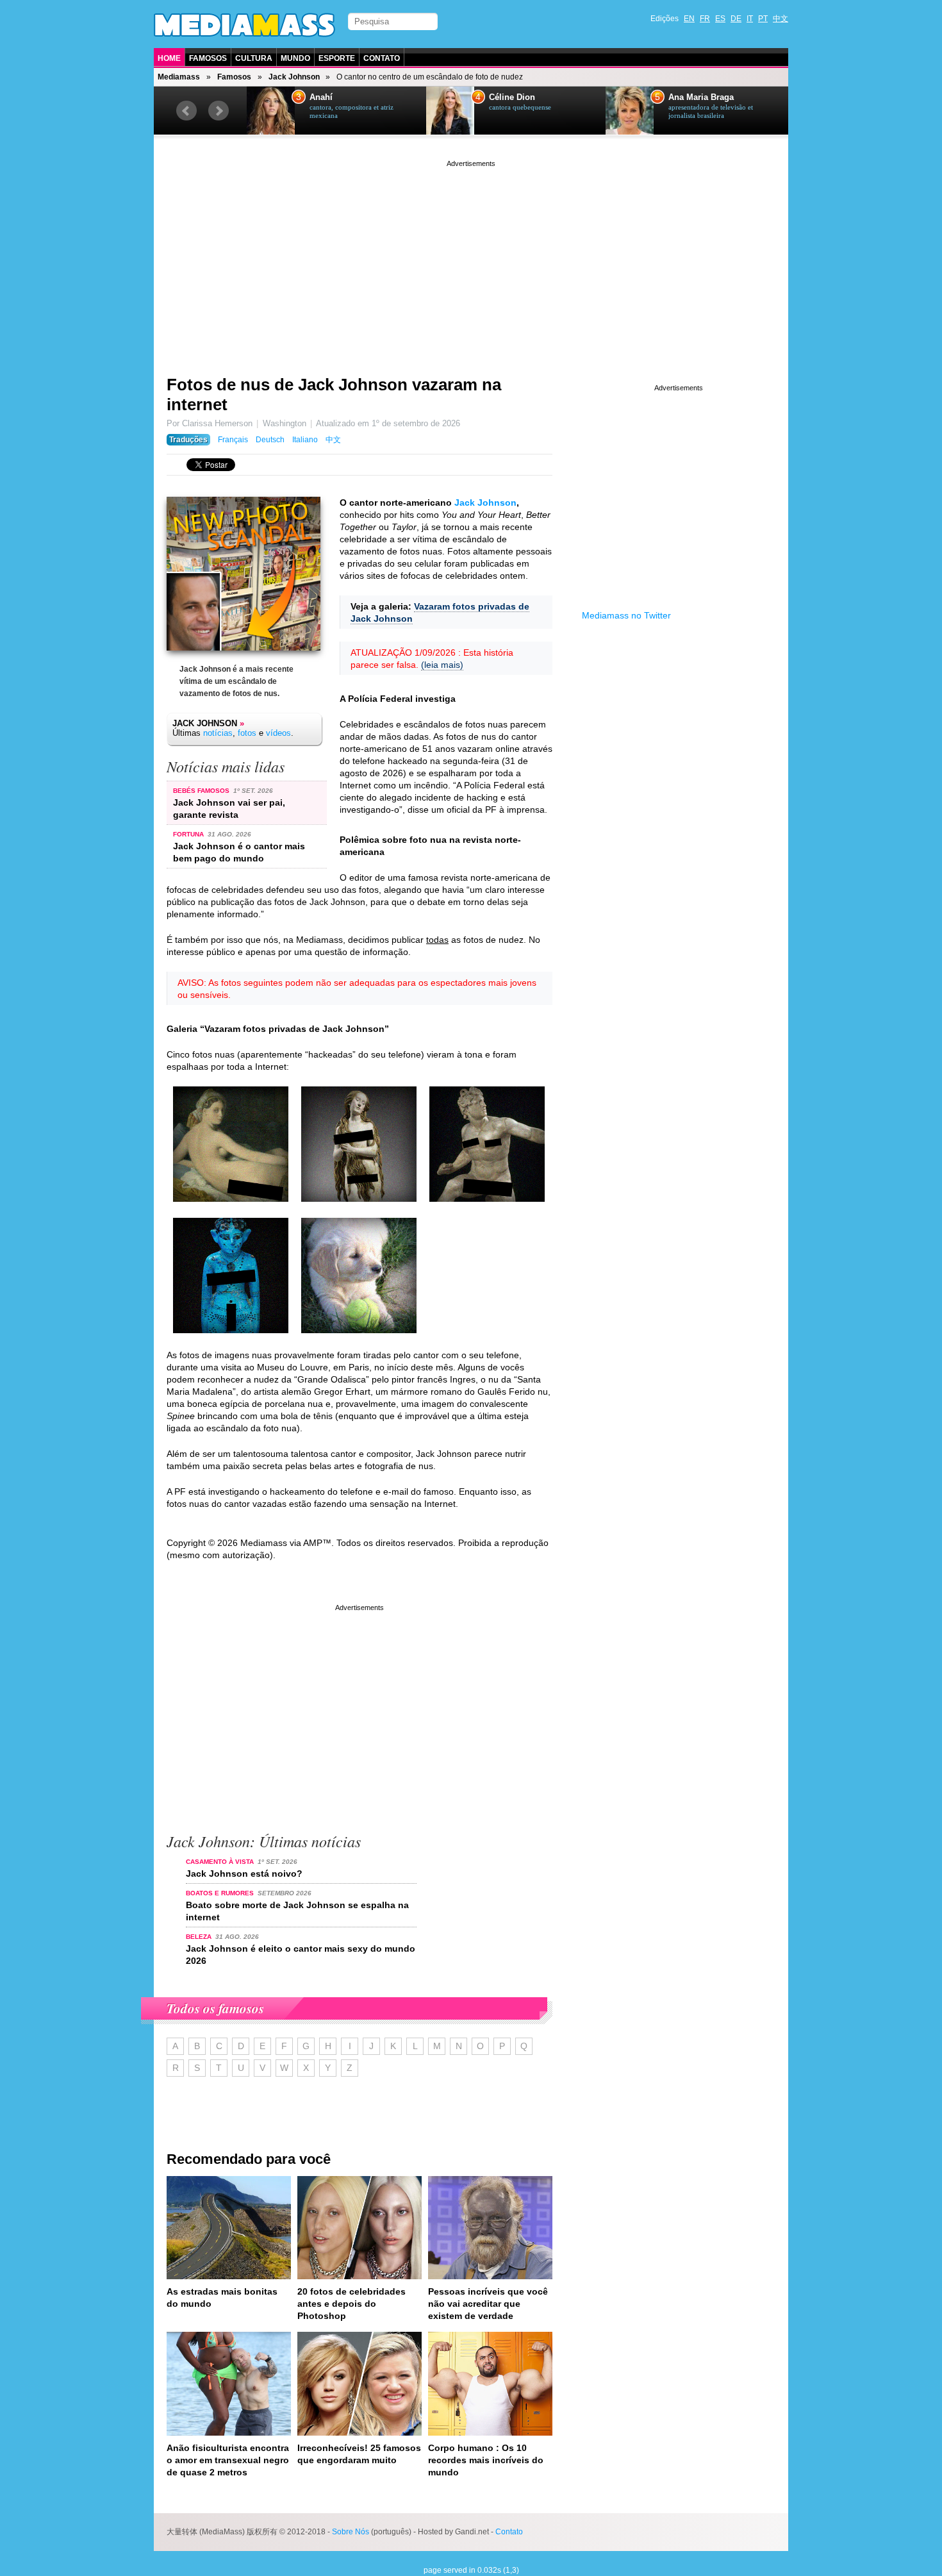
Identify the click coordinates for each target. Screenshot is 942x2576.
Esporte (337, 58)
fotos (247, 733)
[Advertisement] (471, 260)
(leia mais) (442, 665)
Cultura (254, 58)
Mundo (295, 58)
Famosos (208, 58)
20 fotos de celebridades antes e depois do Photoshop (351, 2304)
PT (763, 19)
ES (720, 19)
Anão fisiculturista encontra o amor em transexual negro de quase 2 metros (228, 2460)
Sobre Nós (351, 2532)
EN (689, 19)
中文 (781, 19)
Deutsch (270, 440)
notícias (218, 733)
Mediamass (179, 77)
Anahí (321, 97)
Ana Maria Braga (701, 97)
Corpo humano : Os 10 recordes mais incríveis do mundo (486, 2460)
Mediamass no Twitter (626, 615)
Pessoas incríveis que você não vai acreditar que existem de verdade (488, 2304)
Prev (186, 111)
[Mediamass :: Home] (244, 25)
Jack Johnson (294, 77)
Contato (382, 58)
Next (219, 111)
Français (233, 440)
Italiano (305, 440)
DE (736, 19)
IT (750, 19)
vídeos (278, 733)
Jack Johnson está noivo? (244, 1874)
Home (169, 58)
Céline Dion (512, 97)
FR (705, 19)
